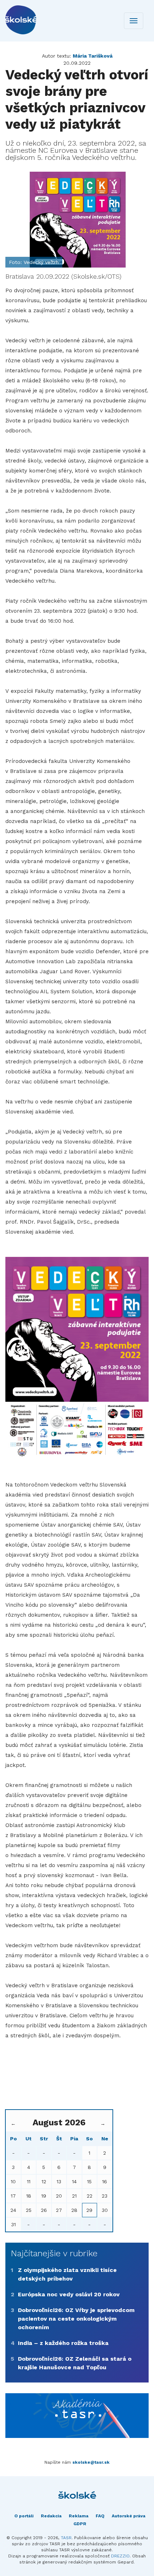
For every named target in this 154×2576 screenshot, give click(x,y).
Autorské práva (129, 2516)
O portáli (24, 2516)
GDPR (80, 2524)
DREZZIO (120, 2556)
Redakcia (51, 2516)
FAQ (100, 2516)
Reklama (79, 2516)
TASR (66, 2538)
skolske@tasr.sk (91, 2462)
